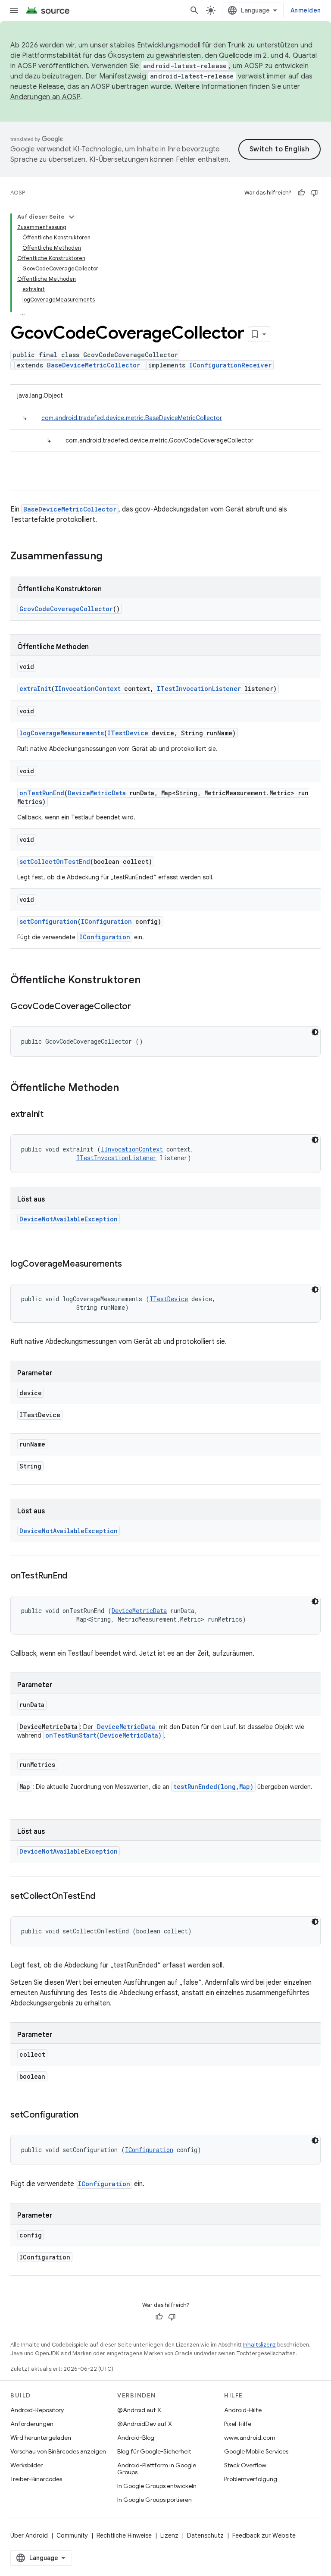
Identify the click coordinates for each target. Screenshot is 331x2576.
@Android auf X (139, 2410)
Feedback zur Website (264, 2535)
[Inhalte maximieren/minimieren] (72, 217)
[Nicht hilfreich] (314, 193)
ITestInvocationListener (199, 689)
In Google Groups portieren (155, 2500)
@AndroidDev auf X (145, 2424)
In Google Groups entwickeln (157, 2486)
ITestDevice (128, 733)
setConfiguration (48, 921)
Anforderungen (32, 2424)
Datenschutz (205, 2535)
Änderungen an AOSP (45, 97)
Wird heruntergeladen (41, 2438)
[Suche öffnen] (194, 10)
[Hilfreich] (301, 193)
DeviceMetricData (97, 793)
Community (72, 2535)
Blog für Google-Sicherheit (154, 2451)
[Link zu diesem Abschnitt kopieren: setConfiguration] (87, 2115)
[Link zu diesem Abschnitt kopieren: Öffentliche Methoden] (128, 1089)
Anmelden (306, 10)
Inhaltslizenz (259, 2345)
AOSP (18, 193)
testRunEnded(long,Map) (213, 1787)
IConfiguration (106, 921)
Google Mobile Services (256, 2451)
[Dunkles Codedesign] (315, 1032)
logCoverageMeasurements (62, 733)
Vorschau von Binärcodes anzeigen (58, 2451)
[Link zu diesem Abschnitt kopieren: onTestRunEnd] (76, 1576)
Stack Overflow (245, 2465)
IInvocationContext (88, 689)
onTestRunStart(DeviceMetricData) (103, 1735)
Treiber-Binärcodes (36, 2479)
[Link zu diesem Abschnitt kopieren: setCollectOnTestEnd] (103, 1897)
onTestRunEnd (42, 793)
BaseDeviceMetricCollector (94, 365)
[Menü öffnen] (14, 10)
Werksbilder (27, 2465)
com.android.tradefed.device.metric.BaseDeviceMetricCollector (132, 418)
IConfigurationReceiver (230, 365)
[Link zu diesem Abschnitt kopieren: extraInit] (52, 1115)
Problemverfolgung (251, 2479)
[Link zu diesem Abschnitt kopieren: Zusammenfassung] (111, 557)
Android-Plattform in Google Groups (157, 2469)
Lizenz (169, 2535)
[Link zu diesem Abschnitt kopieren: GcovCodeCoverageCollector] (140, 1007)
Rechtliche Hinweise (124, 2535)
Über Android (29, 2535)
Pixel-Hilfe (238, 2424)
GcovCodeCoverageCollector (66, 609)
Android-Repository (37, 2410)
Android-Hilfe (243, 2410)
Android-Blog (136, 2438)
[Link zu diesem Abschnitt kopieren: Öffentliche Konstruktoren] (149, 981)
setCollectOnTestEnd (55, 861)
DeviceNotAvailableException (69, 1219)
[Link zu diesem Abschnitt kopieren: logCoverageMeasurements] (130, 1264)
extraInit (35, 689)
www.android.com (250, 2438)
